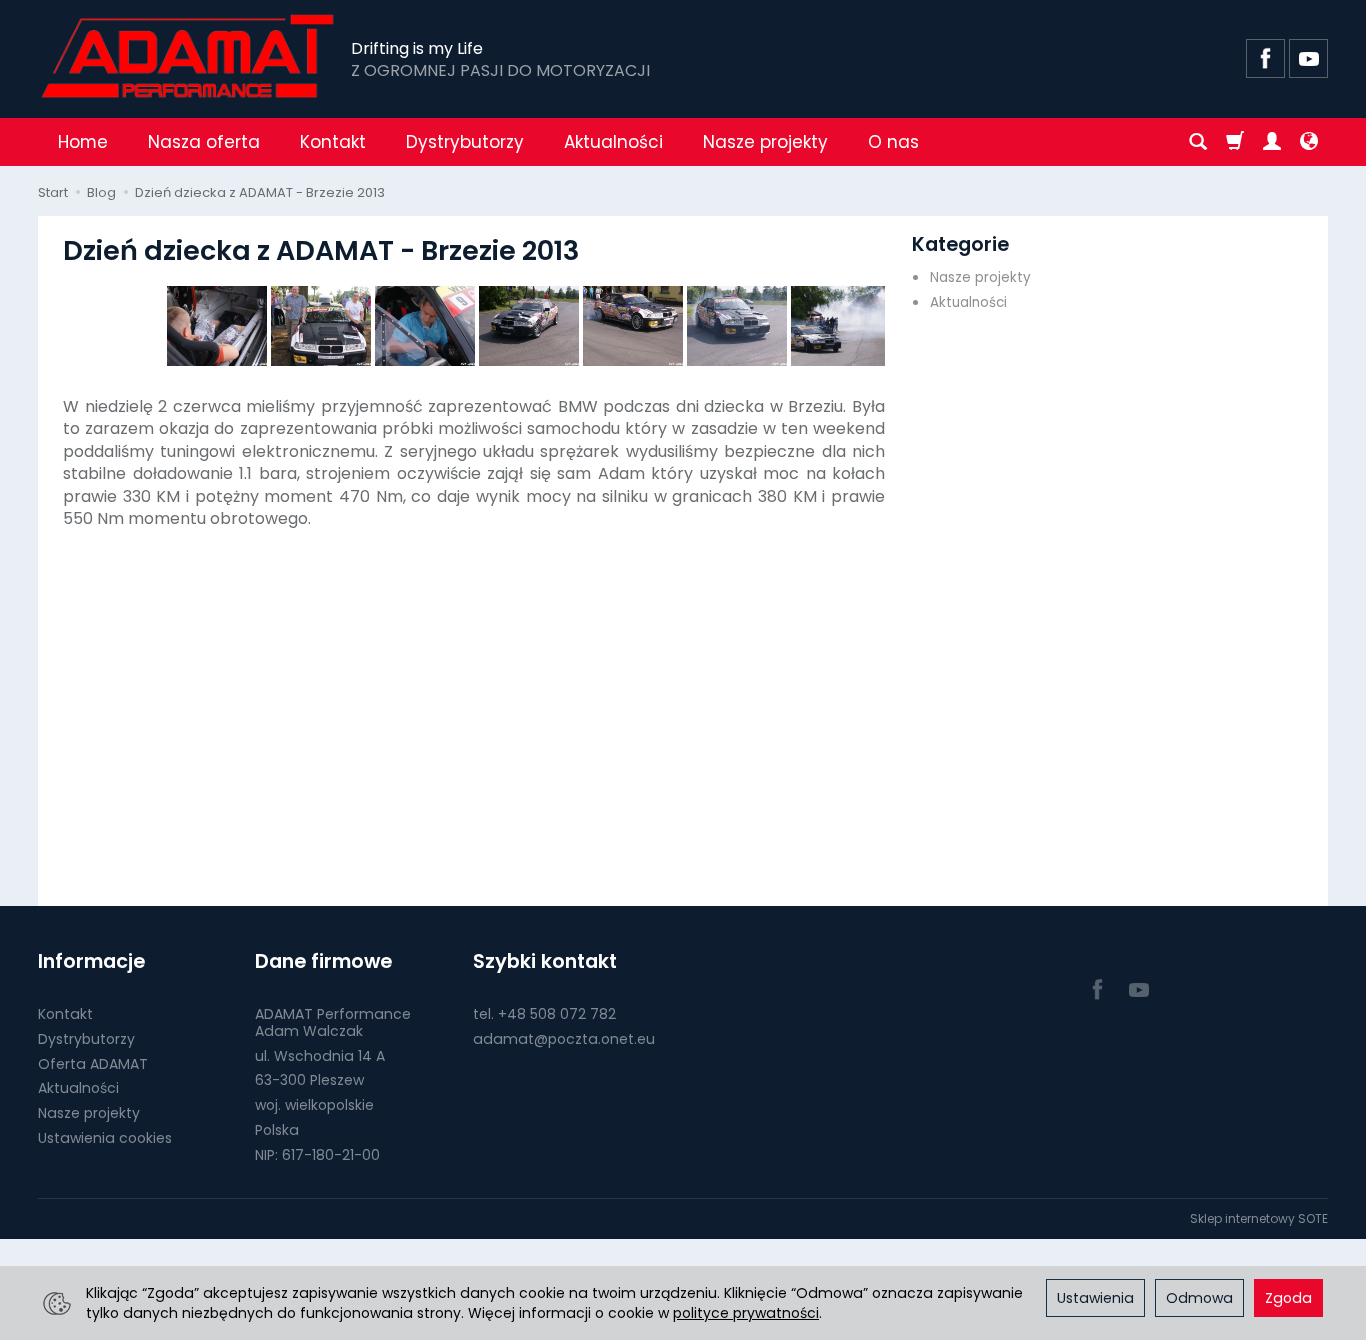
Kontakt (333, 142)
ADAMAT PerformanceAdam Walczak (333, 1022)
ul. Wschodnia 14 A (320, 1056)
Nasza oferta (204, 142)
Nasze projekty (765, 142)
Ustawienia (1095, 1298)
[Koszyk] (1235, 142)
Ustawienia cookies (105, 1138)
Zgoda (1288, 1298)
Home (83, 142)
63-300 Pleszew (309, 1080)
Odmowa (1199, 1298)
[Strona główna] (189, 56)
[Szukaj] (1198, 142)
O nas (893, 142)
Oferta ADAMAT (93, 1064)
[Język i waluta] (1309, 142)
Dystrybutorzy (465, 142)
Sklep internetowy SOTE (1259, 1218)
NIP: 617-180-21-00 (317, 1155)
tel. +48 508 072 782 (544, 1014)
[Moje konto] (1272, 142)
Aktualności (613, 142)
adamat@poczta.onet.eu (564, 1039)
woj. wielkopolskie (314, 1105)
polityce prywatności (746, 1313)
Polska (277, 1130)
